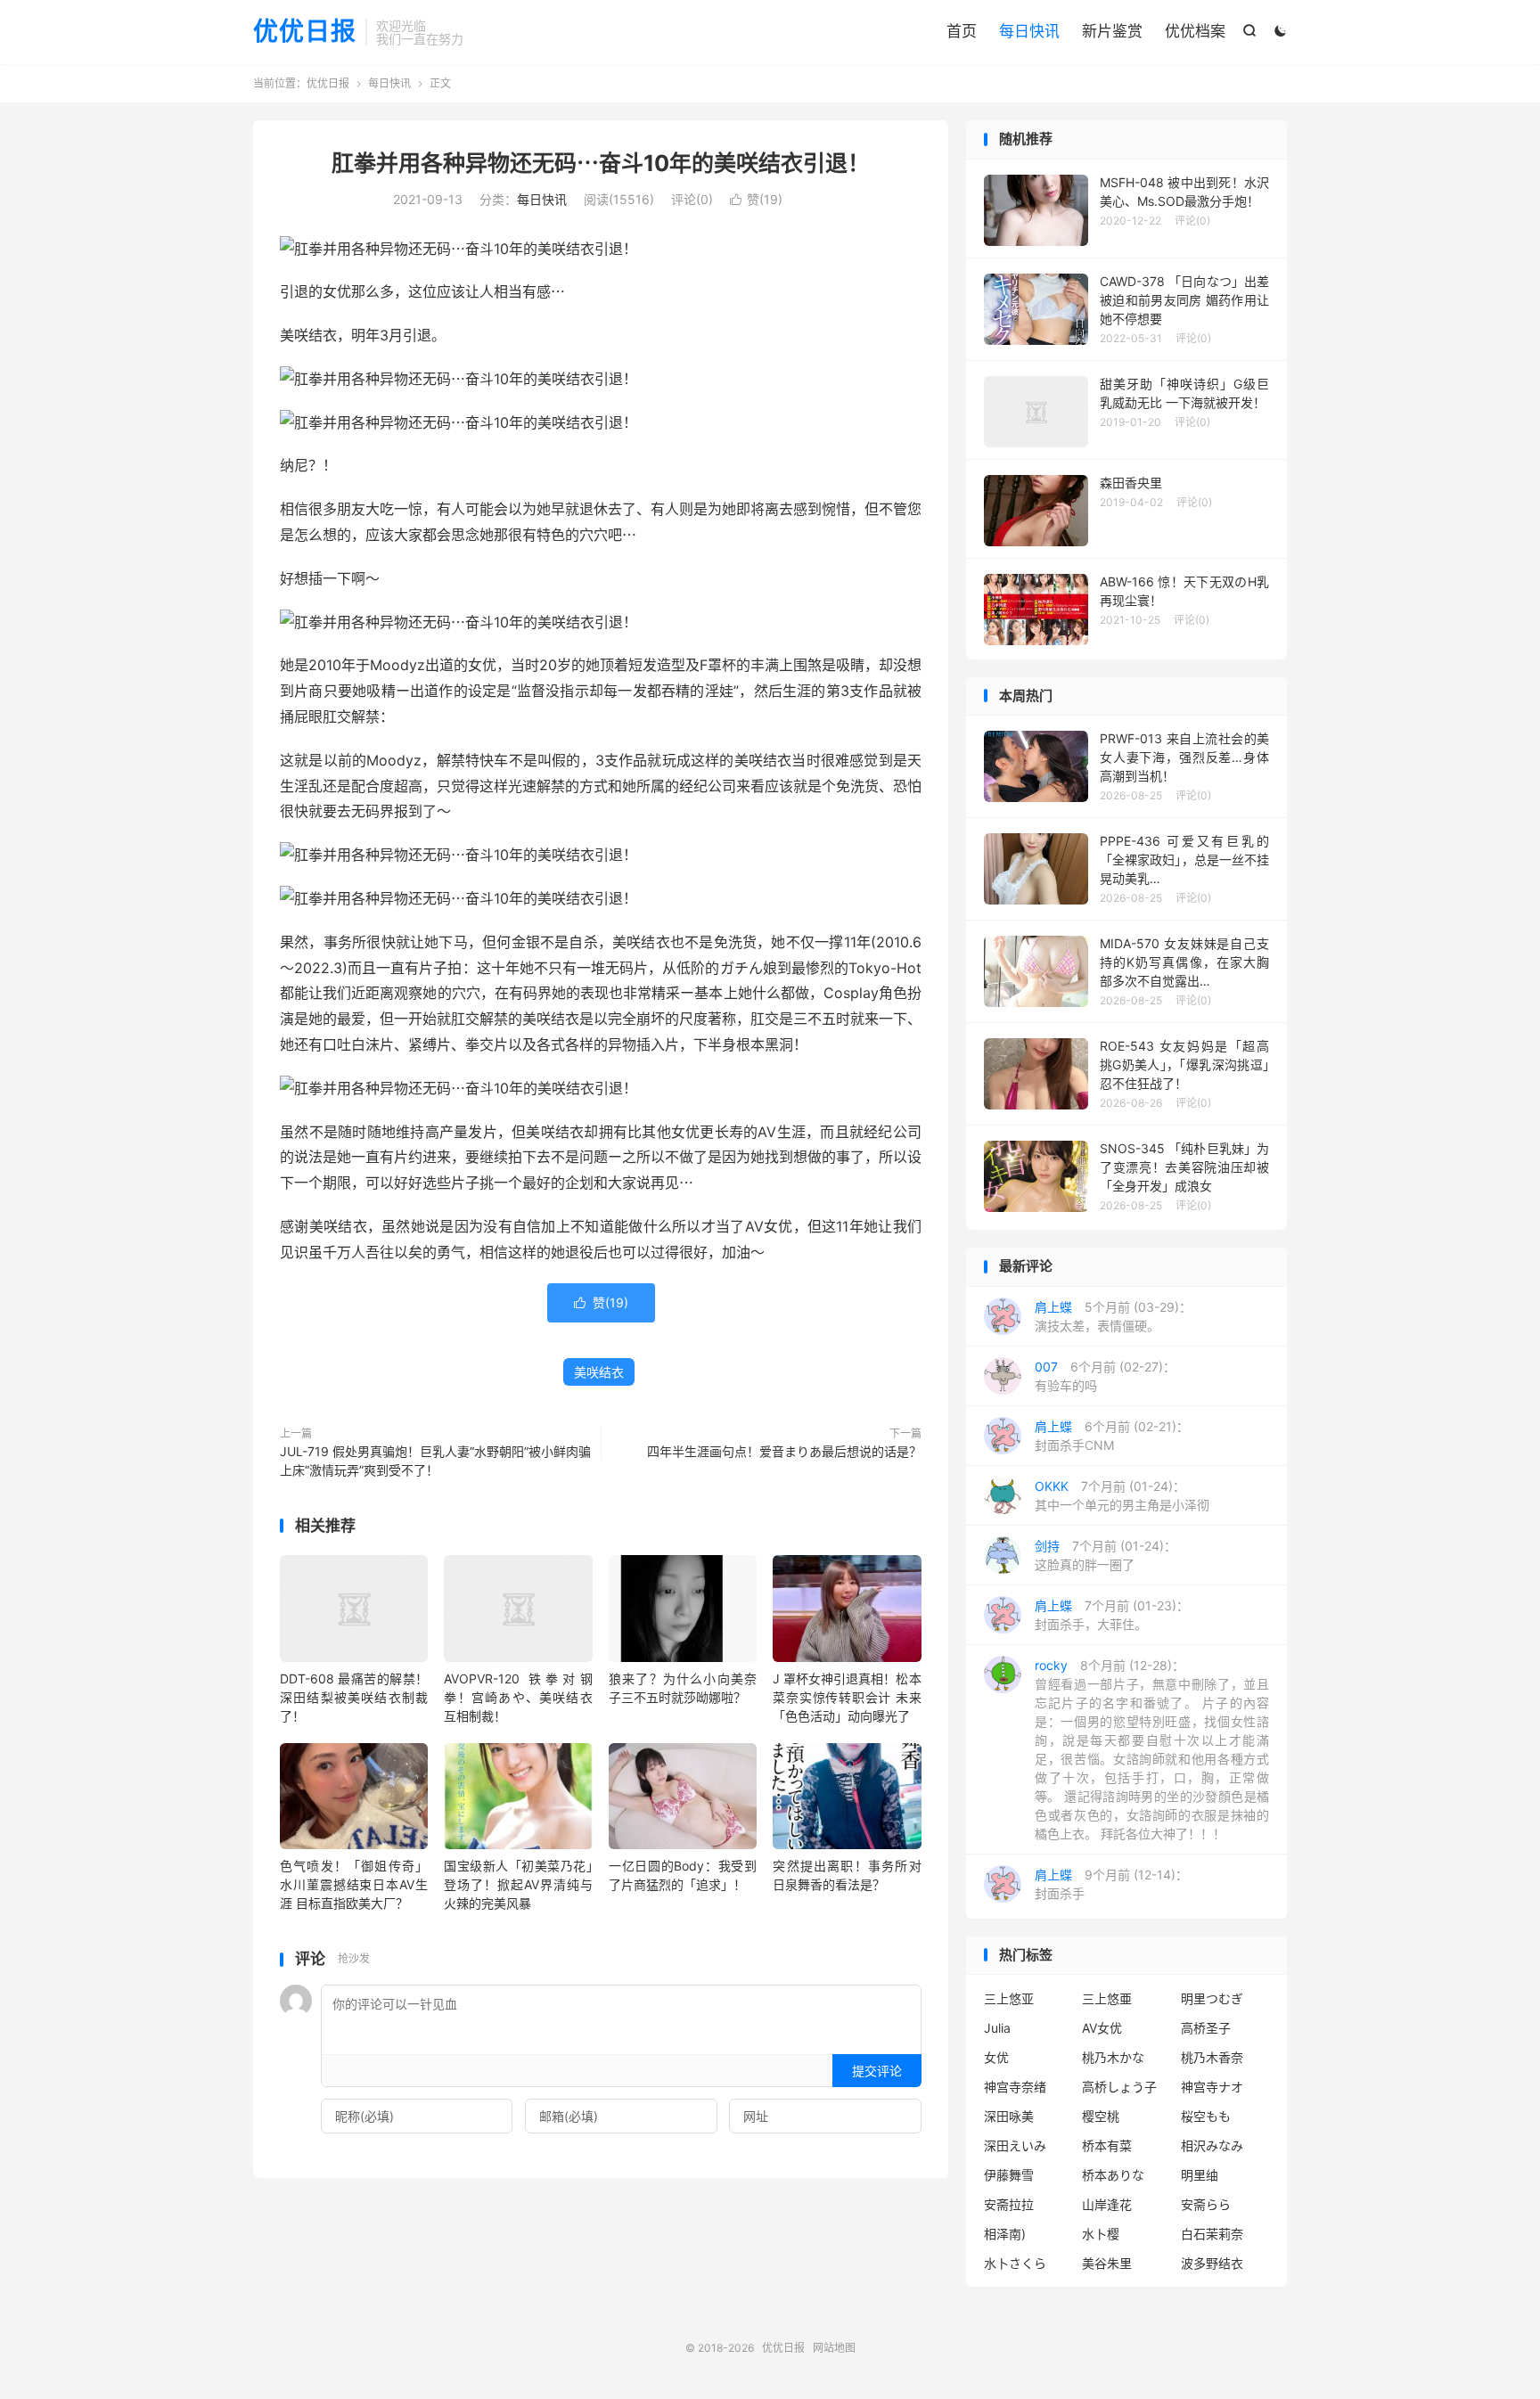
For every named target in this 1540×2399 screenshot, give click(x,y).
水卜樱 (1101, 2234)
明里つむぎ (1212, 1998)
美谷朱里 (1107, 2263)
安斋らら (1206, 2204)
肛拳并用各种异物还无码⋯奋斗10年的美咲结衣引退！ (601, 163)
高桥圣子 (1206, 2028)
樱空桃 (1101, 2116)
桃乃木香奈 (1212, 2057)
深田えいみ (1015, 2145)
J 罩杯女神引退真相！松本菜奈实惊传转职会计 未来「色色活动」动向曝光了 (847, 1697)
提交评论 (877, 2071)
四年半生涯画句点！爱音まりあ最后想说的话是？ (784, 1451)
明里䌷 (1200, 2175)
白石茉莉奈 (1212, 2234)
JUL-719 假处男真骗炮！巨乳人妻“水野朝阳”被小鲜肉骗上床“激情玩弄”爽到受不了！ (435, 1461)
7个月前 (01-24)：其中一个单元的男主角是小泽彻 (1122, 1495)
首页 (962, 31)
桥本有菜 (1107, 2145)
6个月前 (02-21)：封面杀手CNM (1112, 1436)
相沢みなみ (1212, 2145)
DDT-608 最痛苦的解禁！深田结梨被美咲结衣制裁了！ (354, 1697)
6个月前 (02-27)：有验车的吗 (1105, 1376)
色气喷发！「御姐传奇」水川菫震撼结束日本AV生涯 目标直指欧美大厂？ (354, 1884)
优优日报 (305, 32)
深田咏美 (1009, 2116)
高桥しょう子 (1119, 2087)
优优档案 (1195, 31)
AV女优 (1102, 2028)
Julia (997, 2028)
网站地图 (834, 2348)
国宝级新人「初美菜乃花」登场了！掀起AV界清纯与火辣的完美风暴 (518, 1884)
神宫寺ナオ (1212, 2087)
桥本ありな (1113, 2175)
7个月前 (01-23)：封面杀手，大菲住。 (1112, 1615)
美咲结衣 (599, 1372)
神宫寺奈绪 (1015, 2087)
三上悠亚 (1009, 1998)
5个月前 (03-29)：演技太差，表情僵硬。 (1113, 1316)
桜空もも (1206, 2116)
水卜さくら (1015, 2263)
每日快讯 (1029, 31)
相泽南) (1005, 2234)
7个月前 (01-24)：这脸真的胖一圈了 (1106, 1555)
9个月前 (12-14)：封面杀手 (1111, 1884)
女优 (996, 2057)
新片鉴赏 (1112, 31)
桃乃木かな (1113, 2057)
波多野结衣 (1212, 2263)
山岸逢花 (1107, 2204)
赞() (756, 199)
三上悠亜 (1107, 1998)
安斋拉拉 (1009, 2204)
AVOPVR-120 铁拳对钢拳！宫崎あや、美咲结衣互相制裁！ (518, 1697)
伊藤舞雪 (1009, 2175)
